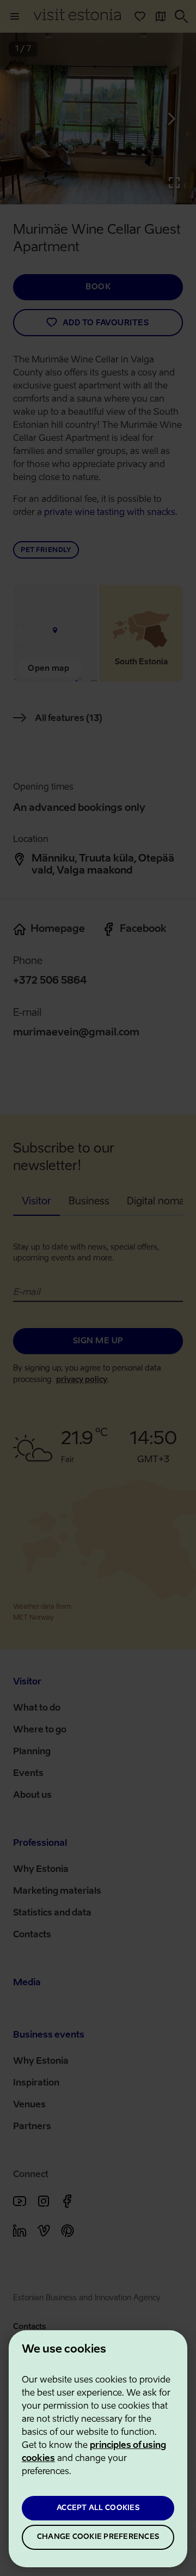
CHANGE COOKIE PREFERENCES (98, 2537)
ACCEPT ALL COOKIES (98, 2508)
